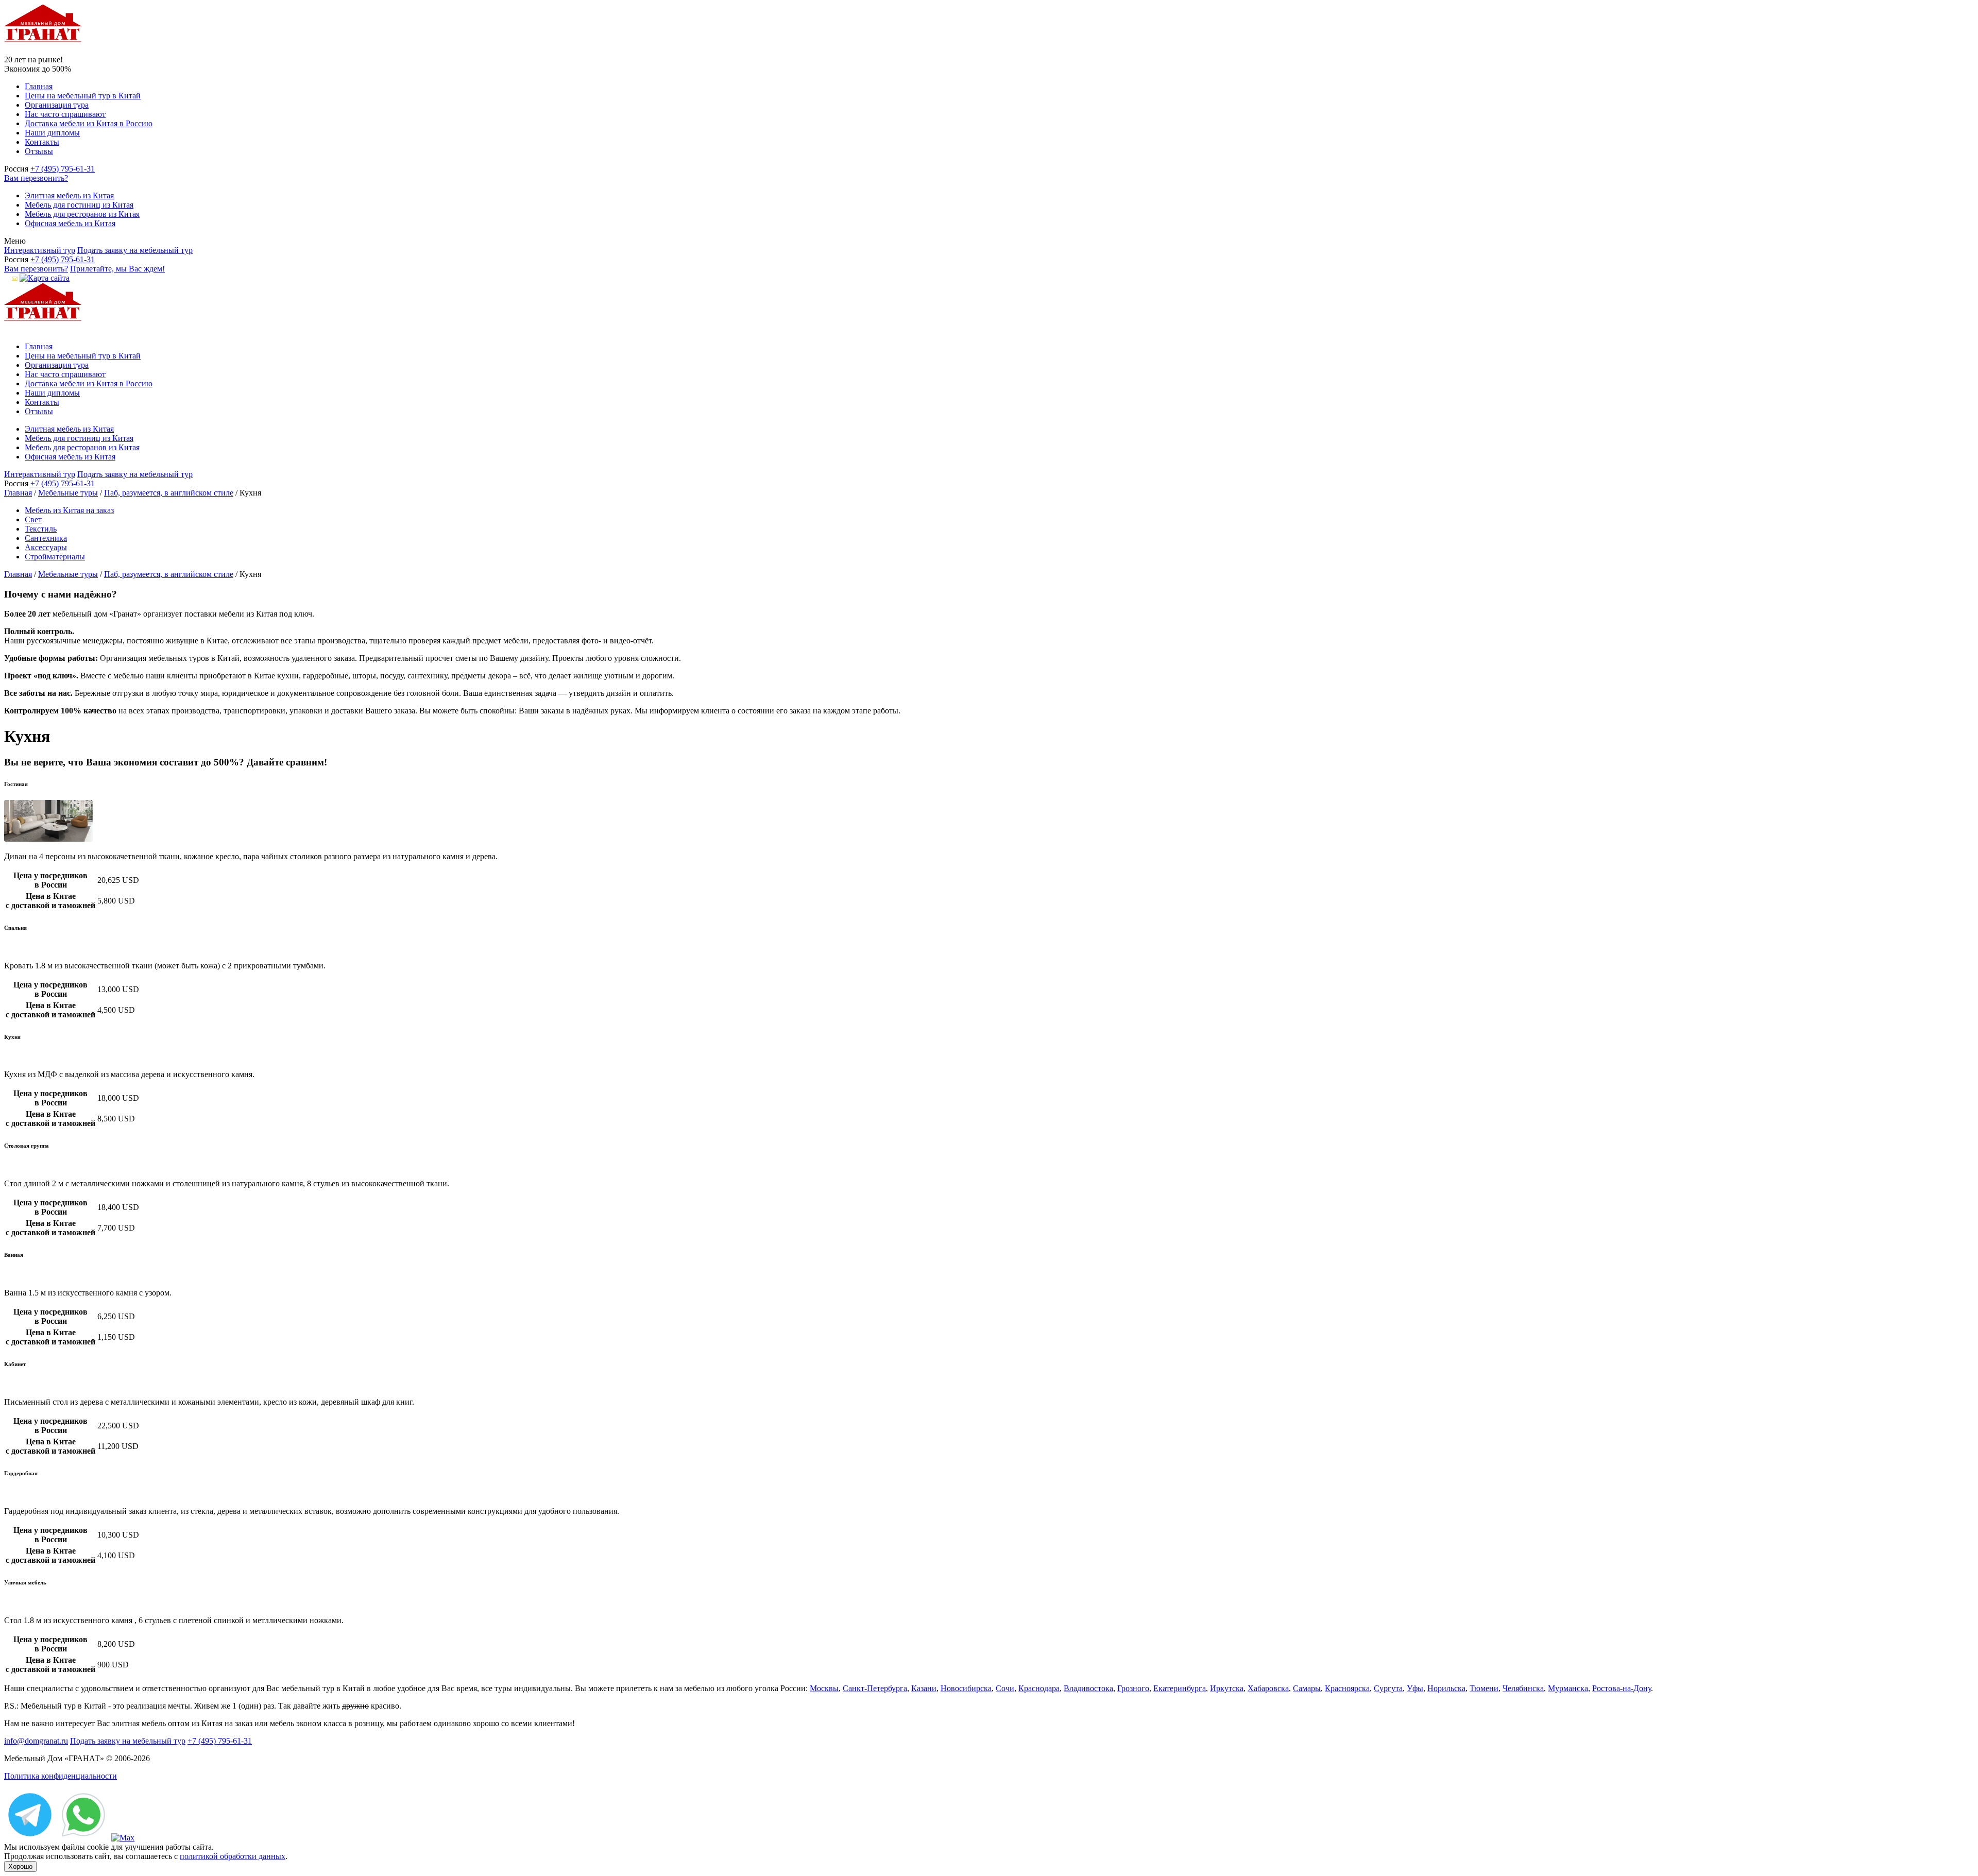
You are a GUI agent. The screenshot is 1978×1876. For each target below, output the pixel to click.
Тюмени (1484, 1688)
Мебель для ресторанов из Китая (82, 214)
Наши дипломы (52, 133)
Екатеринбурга (1180, 1688)
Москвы (824, 1688)
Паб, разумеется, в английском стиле (169, 493)
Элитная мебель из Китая (69, 195)
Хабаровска (1268, 1688)
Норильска (1446, 1688)
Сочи (1005, 1688)
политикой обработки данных (233, 1856)
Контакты (42, 142)
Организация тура (57, 105)
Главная (39, 86)
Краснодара (1039, 1688)
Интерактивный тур (40, 250)
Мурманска (1568, 1688)
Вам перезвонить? (36, 178)
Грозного (1133, 1688)
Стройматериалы (55, 557)
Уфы (1415, 1688)
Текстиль (41, 529)
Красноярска (1347, 1688)
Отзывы (39, 151)
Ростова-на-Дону (1622, 1688)
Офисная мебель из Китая (70, 223)
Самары (1307, 1688)
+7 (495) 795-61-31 (63, 169)
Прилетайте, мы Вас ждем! (117, 269)
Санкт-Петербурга (875, 1688)
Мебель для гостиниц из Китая (79, 205)
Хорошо (20, 1866)
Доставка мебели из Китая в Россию (89, 123)
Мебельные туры (68, 493)
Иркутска (1227, 1688)
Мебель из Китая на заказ (69, 510)
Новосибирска (966, 1688)
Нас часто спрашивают (65, 114)
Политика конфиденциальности (61, 1776)
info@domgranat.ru (36, 1741)
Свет (33, 519)
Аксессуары (46, 547)
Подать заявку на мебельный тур (135, 250)
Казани (924, 1688)
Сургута (1388, 1688)
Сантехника (46, 538)
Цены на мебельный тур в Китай (83, 96)
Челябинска (1523, 1688)
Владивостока (1088, 1688)
